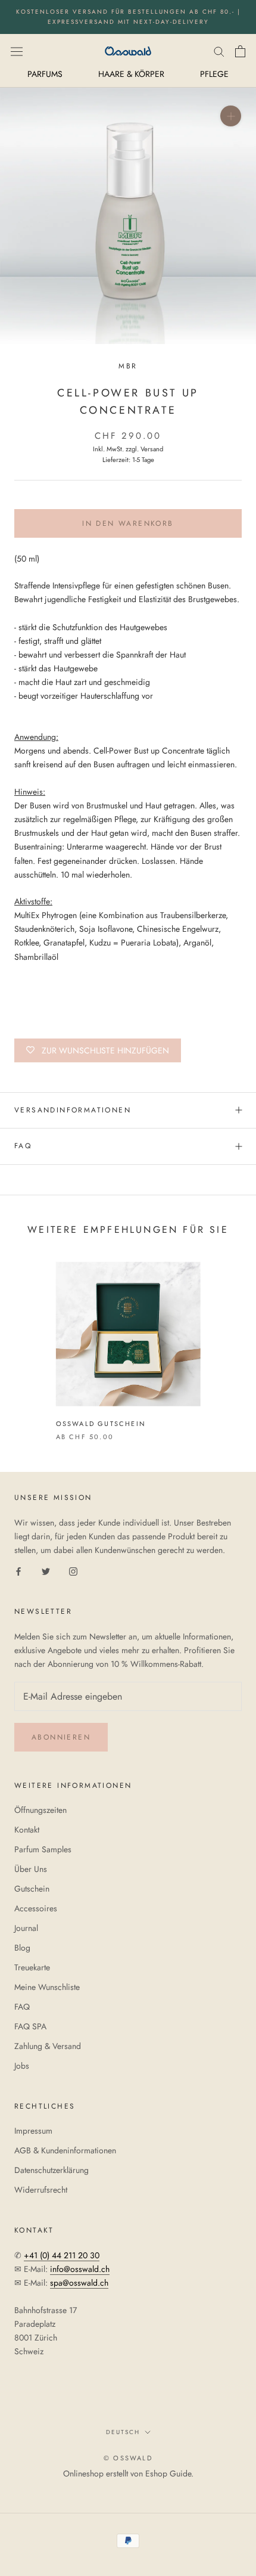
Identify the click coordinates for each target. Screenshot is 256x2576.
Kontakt (27, 1830)
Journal (26, 1928)
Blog (22, 1948)
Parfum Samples (43, 1849)
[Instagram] (73, 1571)
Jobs (22, 2066)
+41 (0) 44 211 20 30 (62, 2255)
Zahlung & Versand (48, 2046)
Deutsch (123, 2432)
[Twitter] (46, 1571)
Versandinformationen (73, 1110)
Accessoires (36, 1908)
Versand (152, 449)
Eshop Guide (168, 2473)
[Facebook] (18, 1571)
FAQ (23, 1146)
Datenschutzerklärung (51, 2170)
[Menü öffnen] (17, 51)
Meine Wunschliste (47, 1987)
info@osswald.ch (80, 2269)
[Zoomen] (231, 116)
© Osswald (128, 2458)
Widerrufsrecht (41, 2190)
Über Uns (31, 1869)
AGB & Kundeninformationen (65, 2150)
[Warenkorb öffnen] (240, 51)
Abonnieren (61, 1737)
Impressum (33, 2131)
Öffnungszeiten (40, 1810)
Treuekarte (32, 1967)
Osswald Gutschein (101, 1424)
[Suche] (219, 51)
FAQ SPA (30, 2026)
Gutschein (32, 1889)
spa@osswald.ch (79, 2283)
